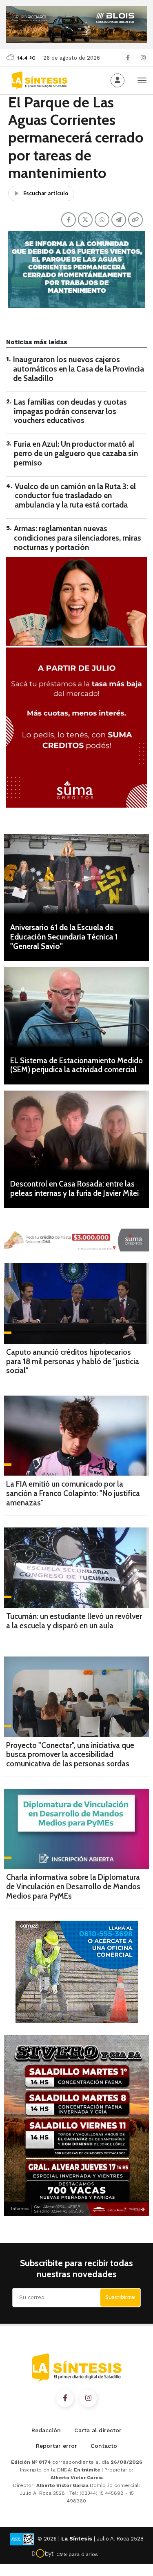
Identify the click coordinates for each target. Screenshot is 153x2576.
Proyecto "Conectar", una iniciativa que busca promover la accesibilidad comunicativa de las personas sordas (70, 1755)
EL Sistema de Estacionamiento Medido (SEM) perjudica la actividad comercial (76, 1065)
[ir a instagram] (88, 2398)
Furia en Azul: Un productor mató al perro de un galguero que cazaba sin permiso (76, 453)
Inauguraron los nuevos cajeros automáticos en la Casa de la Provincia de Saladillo (79, 369)
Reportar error (57, 2446)
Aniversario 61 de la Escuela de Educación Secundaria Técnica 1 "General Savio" (64, 937)
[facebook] (128, 58)
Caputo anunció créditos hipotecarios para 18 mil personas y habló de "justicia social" (73, 1361)
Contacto (104, 2446)
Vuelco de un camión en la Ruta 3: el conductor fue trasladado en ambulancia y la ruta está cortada (75, 496)
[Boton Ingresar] (118, 80)
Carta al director (98, 2430)
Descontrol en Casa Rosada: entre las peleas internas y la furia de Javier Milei (74, 1189)
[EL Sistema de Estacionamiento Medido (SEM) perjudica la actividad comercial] (76, 1007)
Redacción (46, 2430)
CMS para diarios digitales (77, 2556)
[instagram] (143, 58)
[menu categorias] (142, 80)
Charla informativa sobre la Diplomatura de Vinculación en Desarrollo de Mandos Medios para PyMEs (73, 1887)
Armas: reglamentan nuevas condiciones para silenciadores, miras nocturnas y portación (78, 538)
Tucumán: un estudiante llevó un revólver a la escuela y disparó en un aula (74, 1621)
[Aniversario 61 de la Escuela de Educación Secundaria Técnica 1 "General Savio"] (76, 874)
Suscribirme (120, 2297)
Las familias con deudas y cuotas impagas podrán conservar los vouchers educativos (70, 411)
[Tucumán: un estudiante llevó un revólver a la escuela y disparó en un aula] (76, 1567)
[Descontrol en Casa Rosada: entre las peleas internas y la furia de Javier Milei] (76, 1131)
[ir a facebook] (65, 2398)
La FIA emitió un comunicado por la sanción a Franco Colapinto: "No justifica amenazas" (73, 1493)
